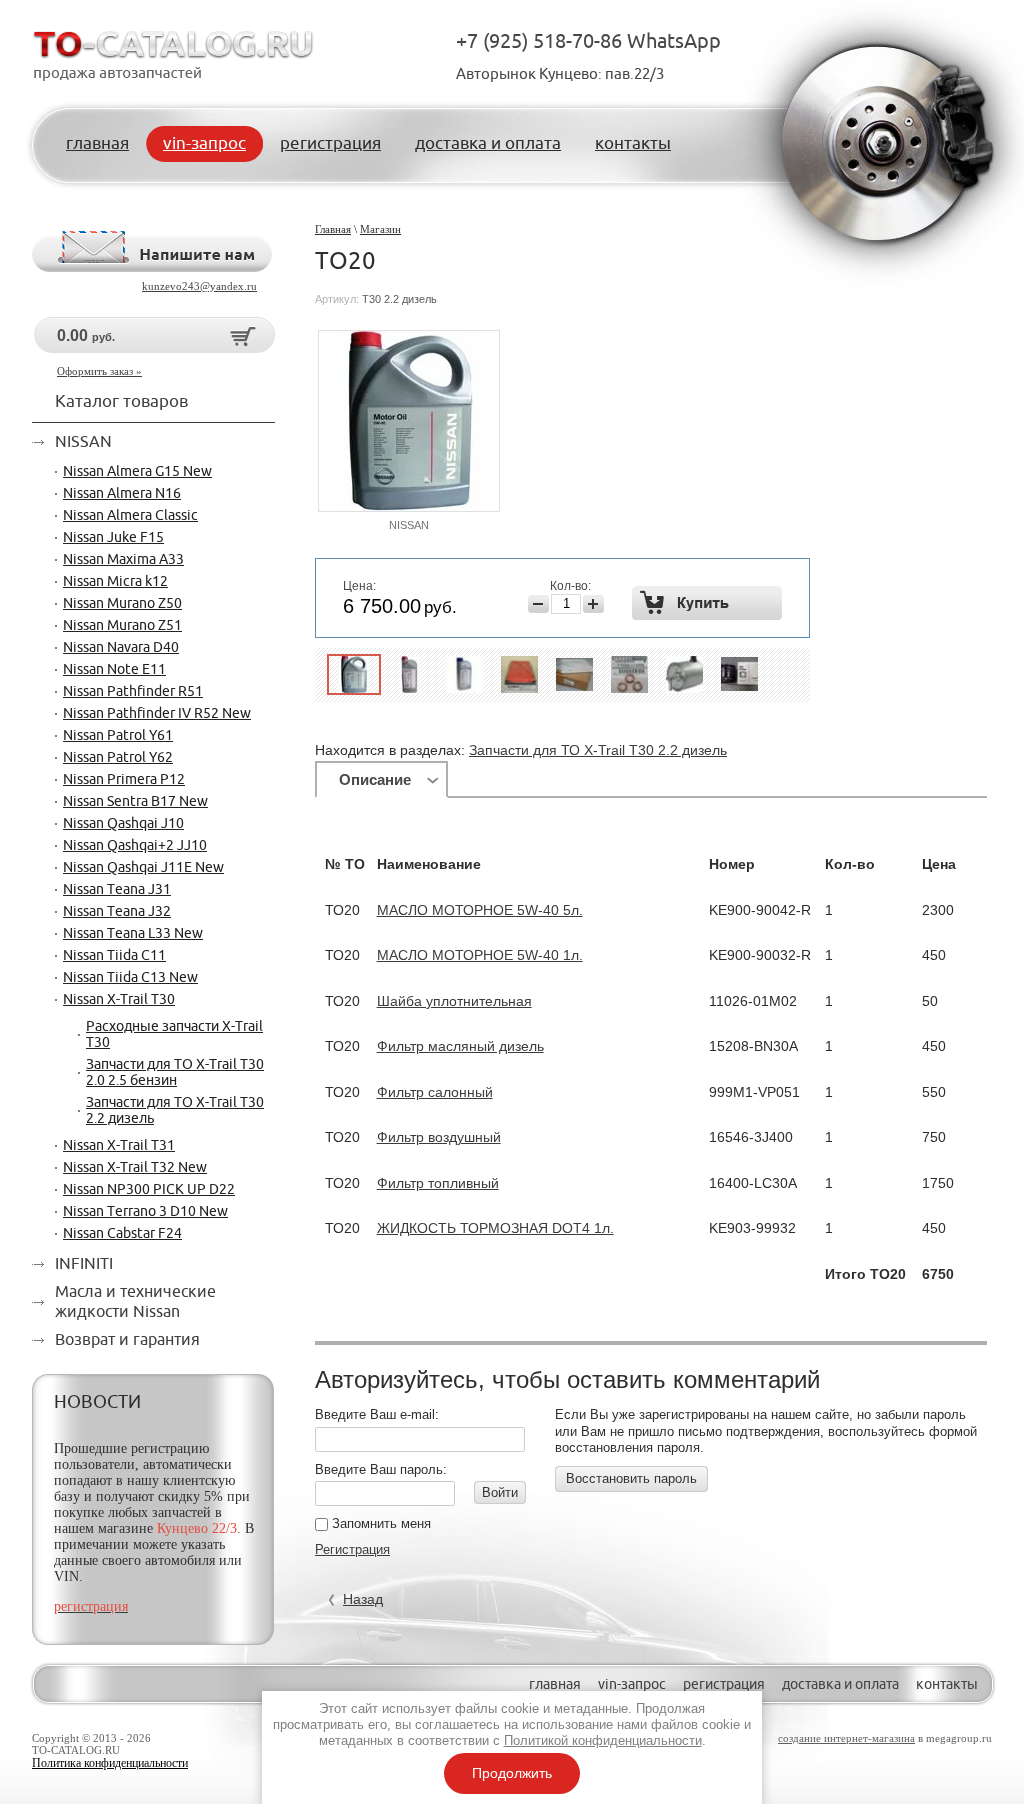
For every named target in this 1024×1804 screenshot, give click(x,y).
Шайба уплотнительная (454, 1001)
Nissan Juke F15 (113, 538)
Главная (333, 229)
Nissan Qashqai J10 (123, 824)
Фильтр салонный (435, 1092)
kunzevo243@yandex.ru (199, 286)
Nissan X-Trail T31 (119, 1146)
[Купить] (707, 603)
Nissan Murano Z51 (122, 626)
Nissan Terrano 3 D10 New (145, 1212)
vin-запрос (632, 1685)
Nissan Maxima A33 (123, 560)
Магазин (380, 229)
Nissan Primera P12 (124, 780)
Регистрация (352, 1549)
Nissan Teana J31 (117, 890)
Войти (500, 1492)
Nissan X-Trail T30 (119, 1000)
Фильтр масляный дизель (460, 1046)
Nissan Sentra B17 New (135, 802)
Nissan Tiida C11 (114, 956)
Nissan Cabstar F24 (122, 1234)
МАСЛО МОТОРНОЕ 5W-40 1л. (480, 955)
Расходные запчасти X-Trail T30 (174, 1035)
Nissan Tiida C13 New (130, 978)
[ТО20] (354, 674)
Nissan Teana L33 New (133, 934)
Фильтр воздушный (439, 1137)
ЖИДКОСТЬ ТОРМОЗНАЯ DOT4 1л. (495, 1228)
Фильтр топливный (438, 1183)
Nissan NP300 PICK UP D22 (149, 1190)
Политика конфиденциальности (110, 1763)
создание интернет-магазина (846, 1738)
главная (555, 1685)
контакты (947, 1685)
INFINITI (84, 1264)
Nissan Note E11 (114, 670)
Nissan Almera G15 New (137, 472)
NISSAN (409, 525)
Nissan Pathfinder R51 (133, 692)
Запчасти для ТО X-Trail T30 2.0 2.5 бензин (175, 1073)
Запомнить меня (379, 1523)
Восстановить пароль (631, 1478)
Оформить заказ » (99, 371)
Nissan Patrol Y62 (118, 758)
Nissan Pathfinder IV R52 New (157, 714)
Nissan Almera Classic (130, 516)
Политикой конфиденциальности (603, 1740)
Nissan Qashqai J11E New (143, 868)
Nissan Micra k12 (115, 582)
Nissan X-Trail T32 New (135, 1168)
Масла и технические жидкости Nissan (135, 1302)
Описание (375, 779)
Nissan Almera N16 (122, 494)
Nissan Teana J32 (117, 912)
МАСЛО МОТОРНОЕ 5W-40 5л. (480, 910)
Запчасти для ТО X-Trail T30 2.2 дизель (598, 750)
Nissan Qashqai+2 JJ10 (135, 846)
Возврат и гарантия (127, 1340)
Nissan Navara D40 (121, 648)
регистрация (724, 1685)
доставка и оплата (840, 1685)
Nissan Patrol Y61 (118, 736)
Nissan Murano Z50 (122, 604)
